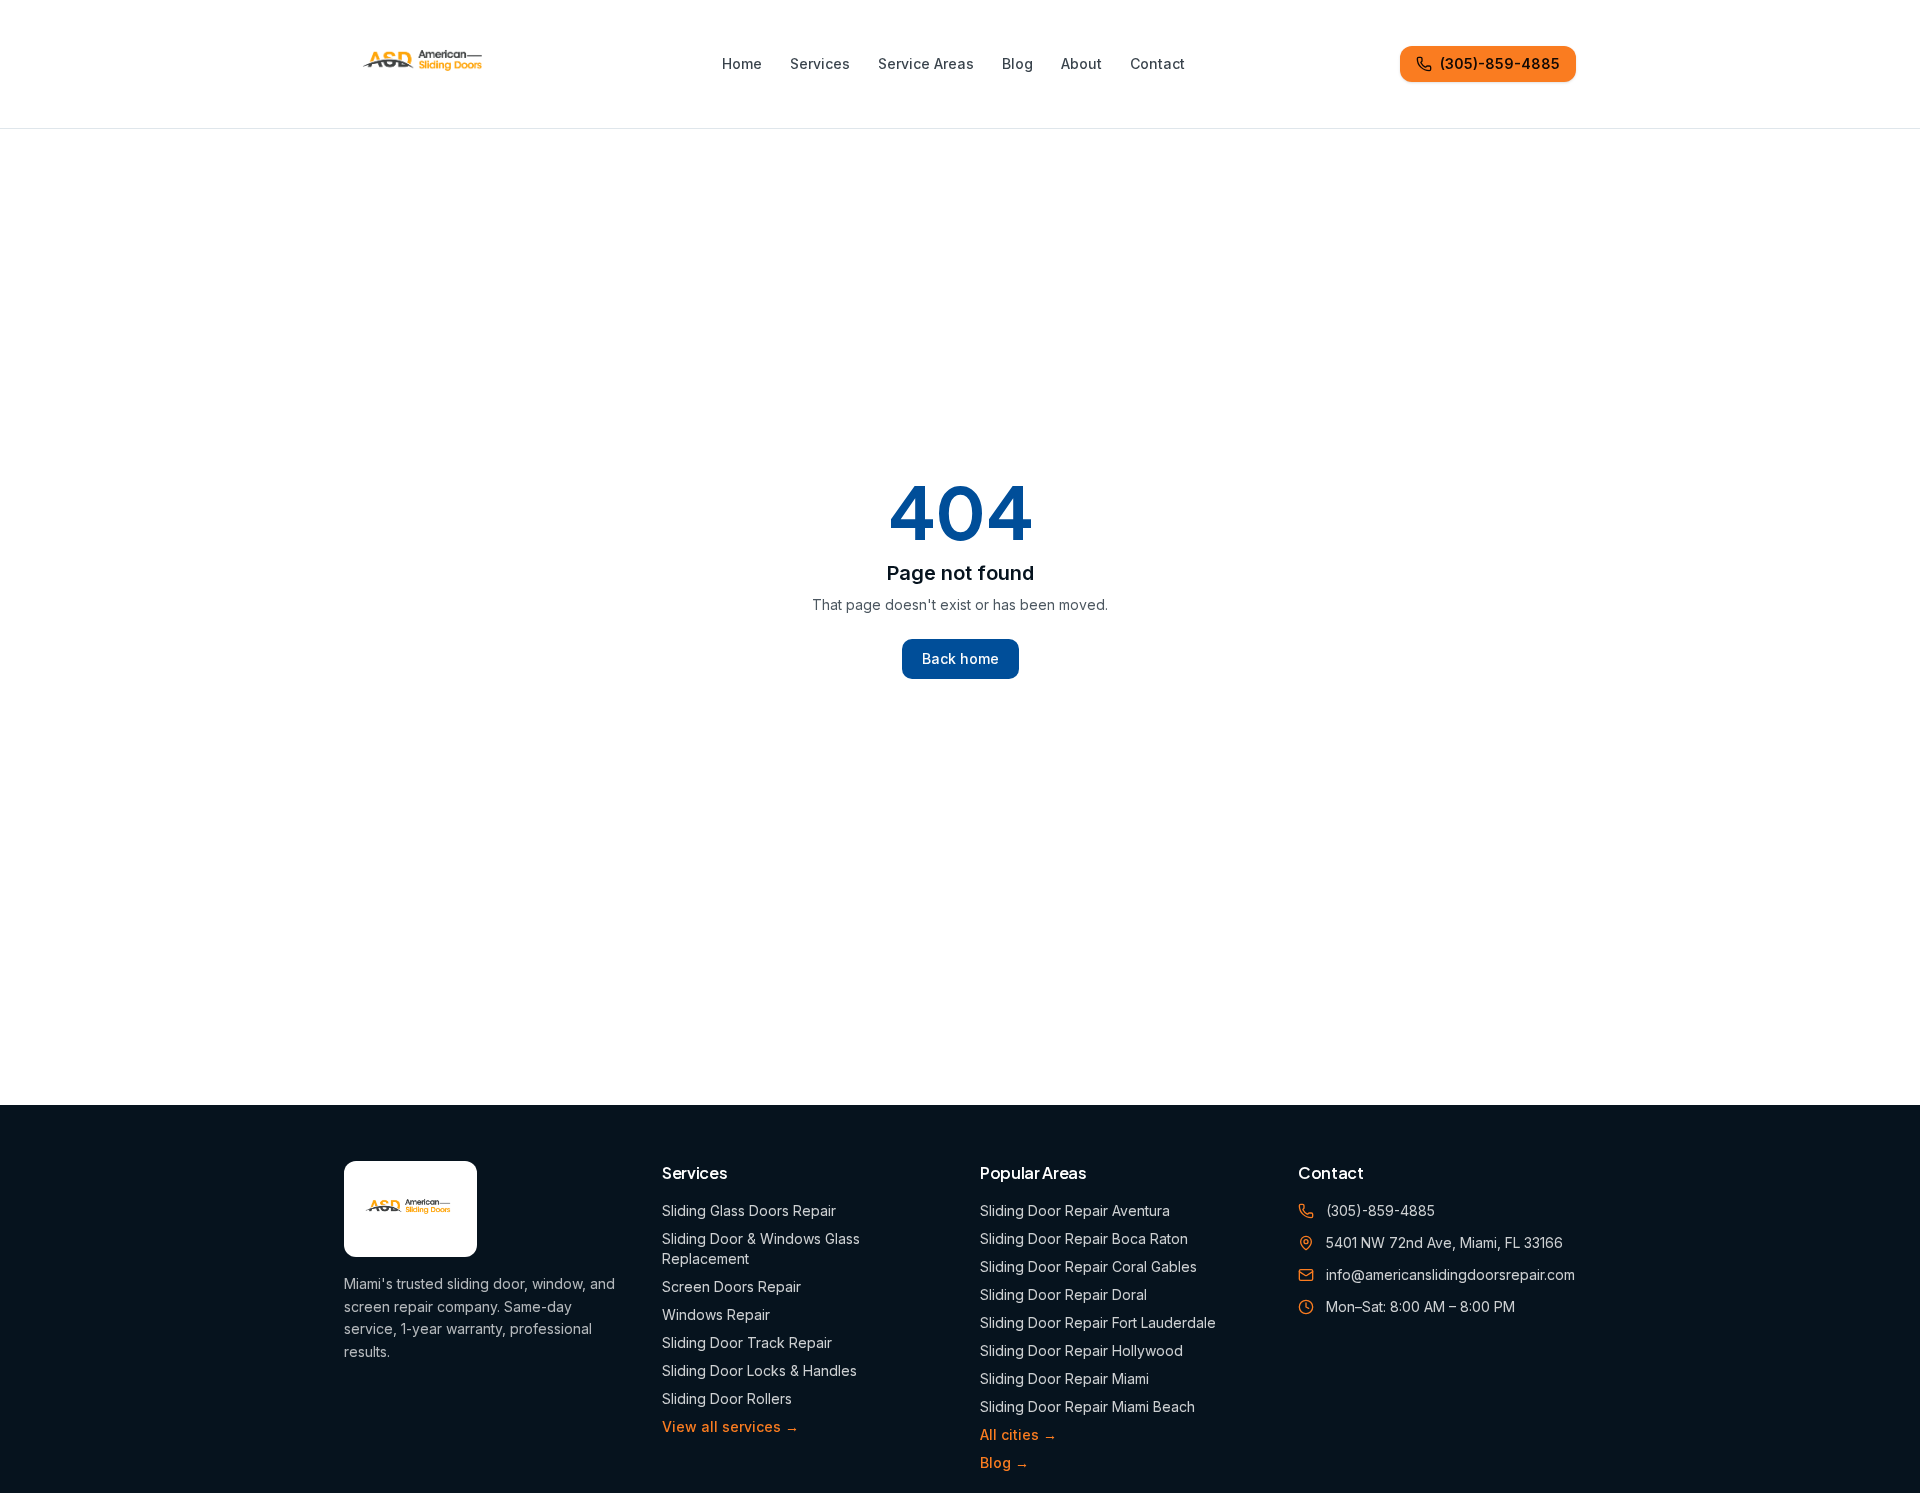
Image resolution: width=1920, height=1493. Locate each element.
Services (820, 63)
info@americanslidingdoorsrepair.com (1450, 1274)
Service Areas (926, 63)
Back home (960, 658)
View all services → (730, 1426)
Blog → (1004, 1462)
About (1081, 63)
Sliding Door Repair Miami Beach (1087, 1406)
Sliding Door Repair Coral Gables (1088, 1266)
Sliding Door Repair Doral (1063, 1294)
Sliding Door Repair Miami (1064, 1378)
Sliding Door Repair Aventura (1075, 1210)
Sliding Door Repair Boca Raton (1084, 1238)
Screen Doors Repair (731, 1286)
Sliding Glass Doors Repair (749, 1210)
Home (742, 63)
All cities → (1018, 1434)
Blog (1017, 63)
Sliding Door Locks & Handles (759, 1370)
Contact (1157, 63)
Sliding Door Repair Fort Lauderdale (1098, 1322)
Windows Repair (716, 1314)
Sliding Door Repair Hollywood (1081, 1350)
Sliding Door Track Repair (747, 1342)
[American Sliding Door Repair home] (426, 64)
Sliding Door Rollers (727, 1398)
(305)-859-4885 (1500, 63)
